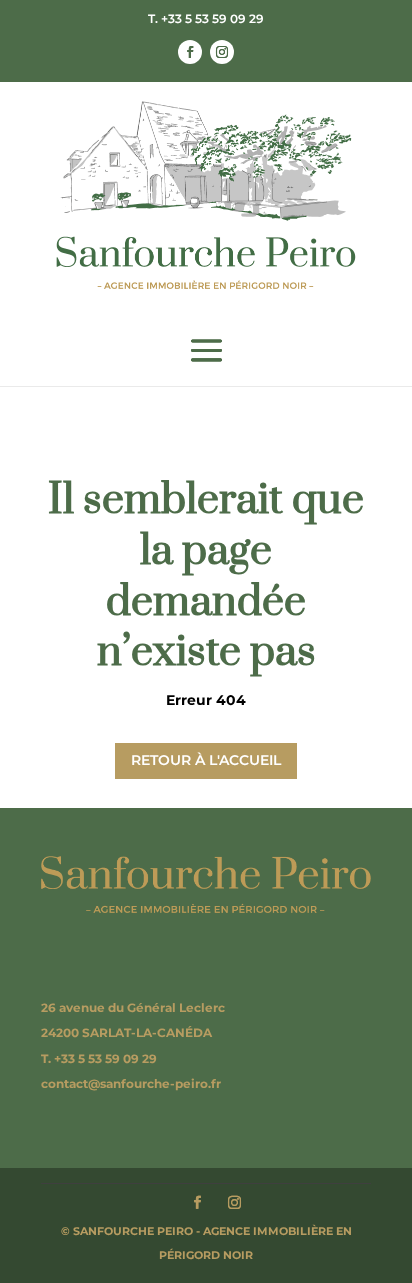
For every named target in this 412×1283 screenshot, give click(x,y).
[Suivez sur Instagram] (222, 52)
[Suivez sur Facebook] (190, 52)
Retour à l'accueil (206, 760)
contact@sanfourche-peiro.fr (131, 1083)
